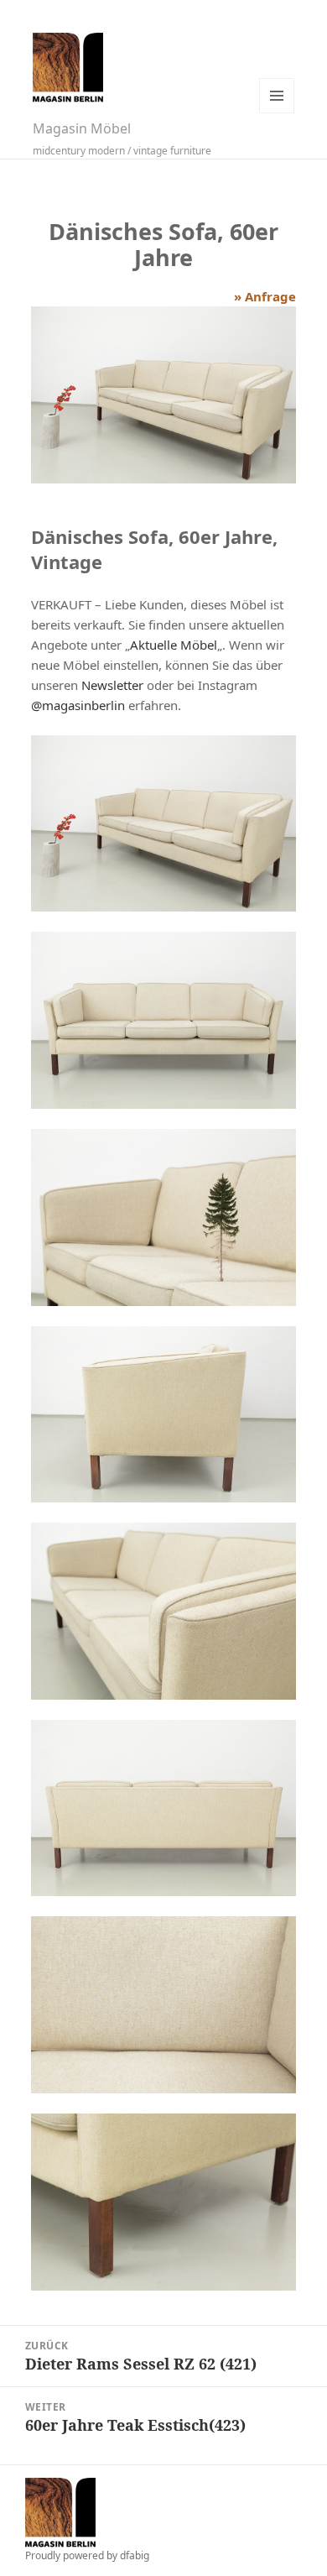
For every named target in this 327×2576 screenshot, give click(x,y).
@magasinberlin (78, 705)
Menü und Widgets (277, 96)
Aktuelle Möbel (174, 645)
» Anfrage (265, 296)
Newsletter (112, 685)
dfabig (135, 2555)
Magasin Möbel (82, 128)
